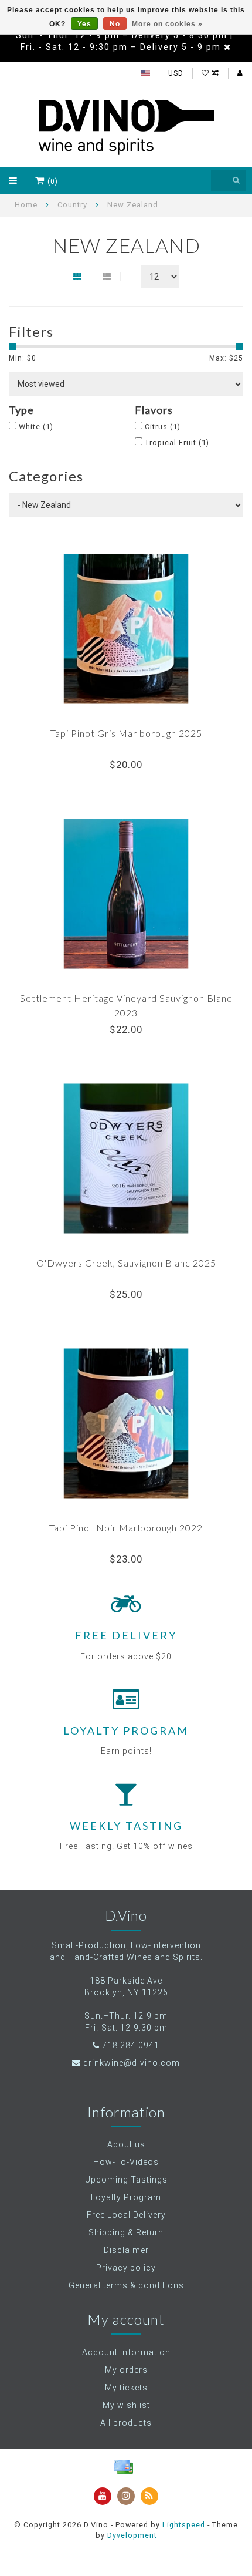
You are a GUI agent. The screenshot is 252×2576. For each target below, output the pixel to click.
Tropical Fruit (177, 442)
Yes (84, 24)
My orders (126, 2370)
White (36, 427)
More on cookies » (167, 24)
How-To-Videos (126, 2162)
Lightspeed (184, 2525)
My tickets (126, 2388)
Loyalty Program (126, 2197)
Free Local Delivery (126, 2215)
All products (126, 2423)
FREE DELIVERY (126, 1635)
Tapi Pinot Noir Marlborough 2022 (126, 1528)
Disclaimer (126, 2250)
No (115, 24)
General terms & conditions (126, 2285)
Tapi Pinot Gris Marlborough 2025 (126, 733)
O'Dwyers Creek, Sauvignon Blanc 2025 (126, 1263)
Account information (126, 2352)
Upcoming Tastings (126, 2180)
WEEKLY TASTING (126, 1826)
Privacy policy (126, 2268)
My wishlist (126, 2405)
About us (126, 2144)
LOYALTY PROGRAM (126, 1730)
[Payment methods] (123, 2467)
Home (26, 205)
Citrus (163, 427)
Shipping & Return (126, 2232)
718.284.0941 (131, 2045)
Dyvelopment (132, 2535)
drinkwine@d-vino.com (132, 2063)
